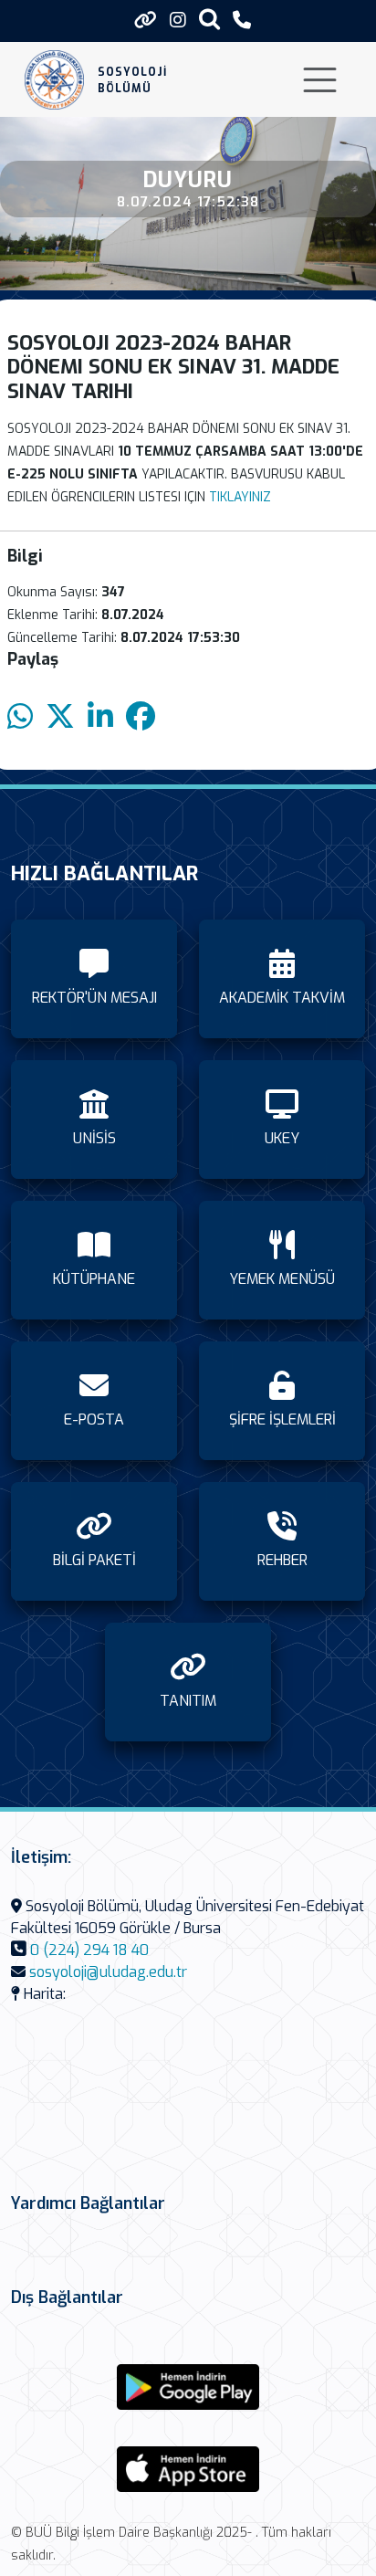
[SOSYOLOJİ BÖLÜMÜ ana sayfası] (54, 80)
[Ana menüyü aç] (320, 80)
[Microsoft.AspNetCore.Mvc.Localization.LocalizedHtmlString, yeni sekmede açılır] (188, 2387)
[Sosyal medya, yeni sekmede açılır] (178, 21)
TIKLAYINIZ (240, 497)
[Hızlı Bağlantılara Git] (146, 20)
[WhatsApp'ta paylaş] (20, 717)
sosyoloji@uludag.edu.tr (108, 1972)
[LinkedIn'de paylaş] (100, 717)
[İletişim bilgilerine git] (242, 21)
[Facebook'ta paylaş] (141, 717)
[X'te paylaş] (60, 717)
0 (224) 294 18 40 (89, 1950)
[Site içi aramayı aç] (209, 19)
